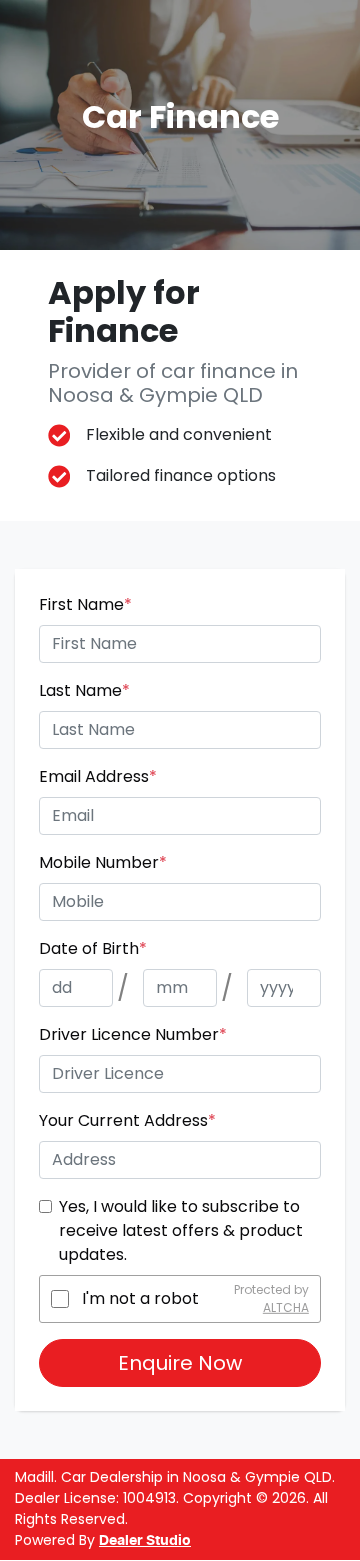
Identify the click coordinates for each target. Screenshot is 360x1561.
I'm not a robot (140, 1298)
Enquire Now (180, 1363)
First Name (85, 604)
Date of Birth (93, 948)
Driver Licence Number (133, 1034)
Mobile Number (103, 862)
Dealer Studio (145, 1541)
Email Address (98, 776)
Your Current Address (127, 1120)
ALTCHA (286, 1307)
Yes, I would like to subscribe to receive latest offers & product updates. (181, 1230)
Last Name (84, 690)
